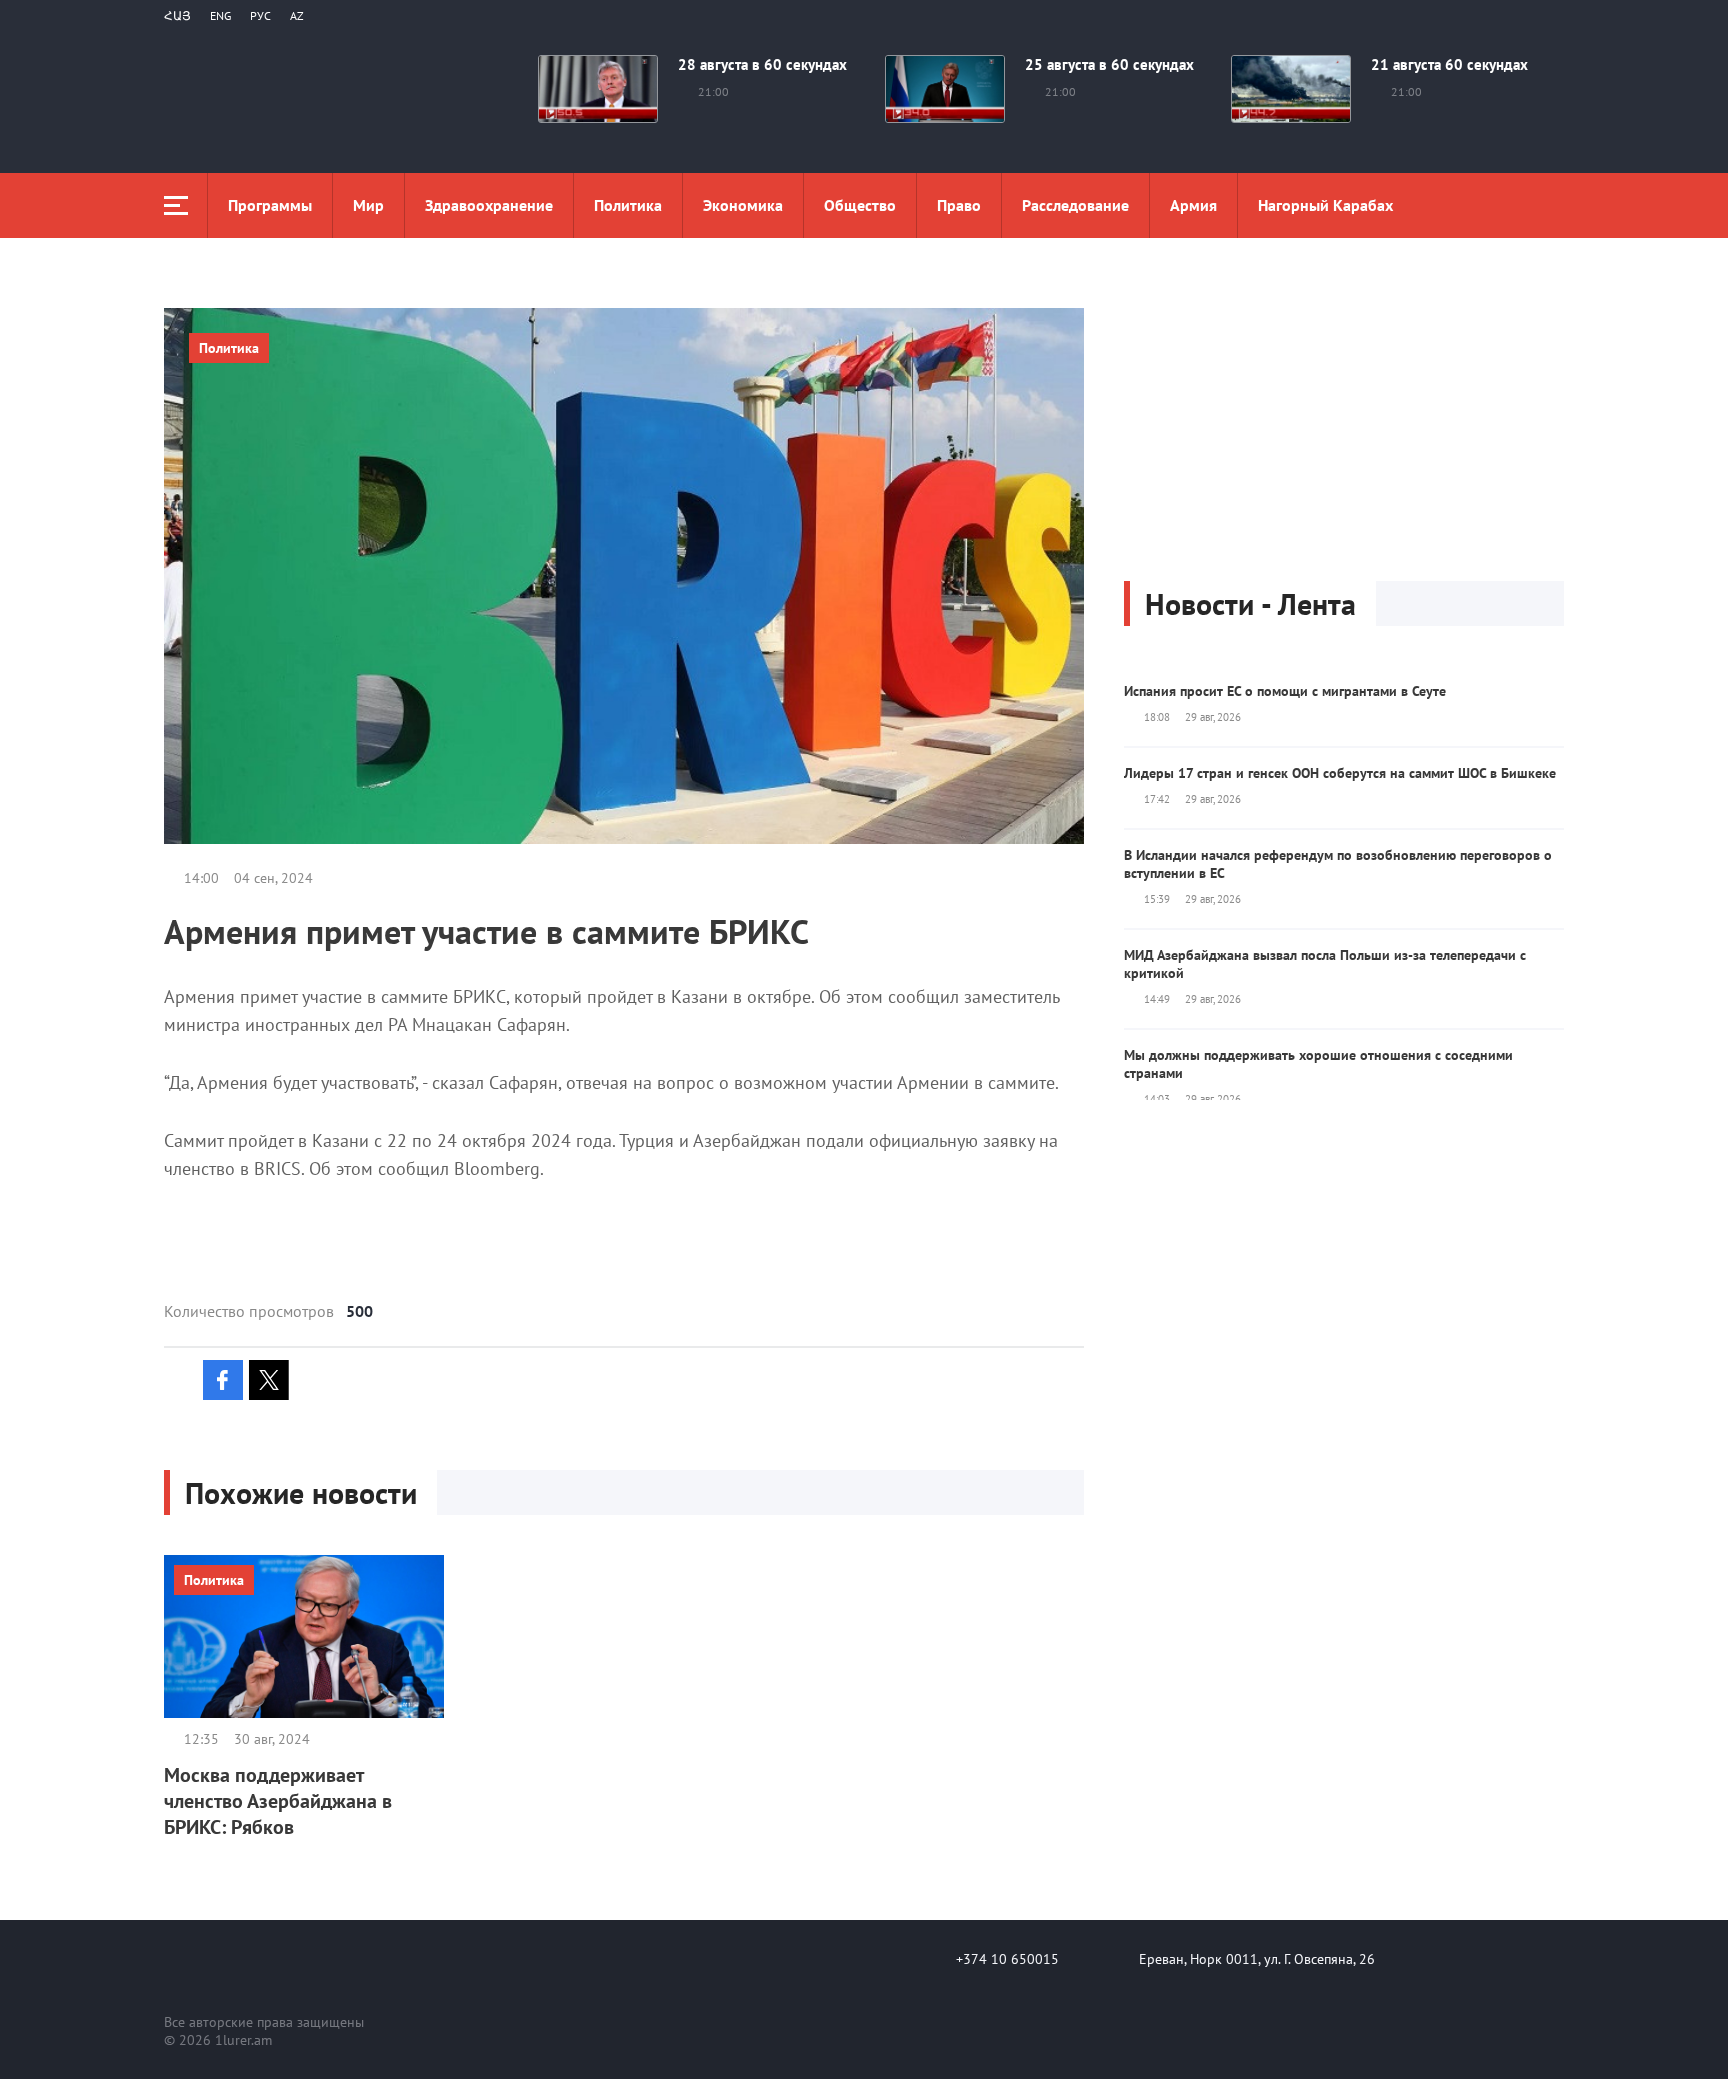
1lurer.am (243, 2040)
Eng (220, 15)
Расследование (1075, 205)
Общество (860, 205)
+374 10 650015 (1007, 1959)
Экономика (743, 205)
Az (297, 15)
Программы (270, 205)
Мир (368, 205)
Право (959, 205)
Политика (628, 205)
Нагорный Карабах (1325, 205)
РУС (260, 15)
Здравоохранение (489, 205)
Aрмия (1193, 205)
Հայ (177, 15)
